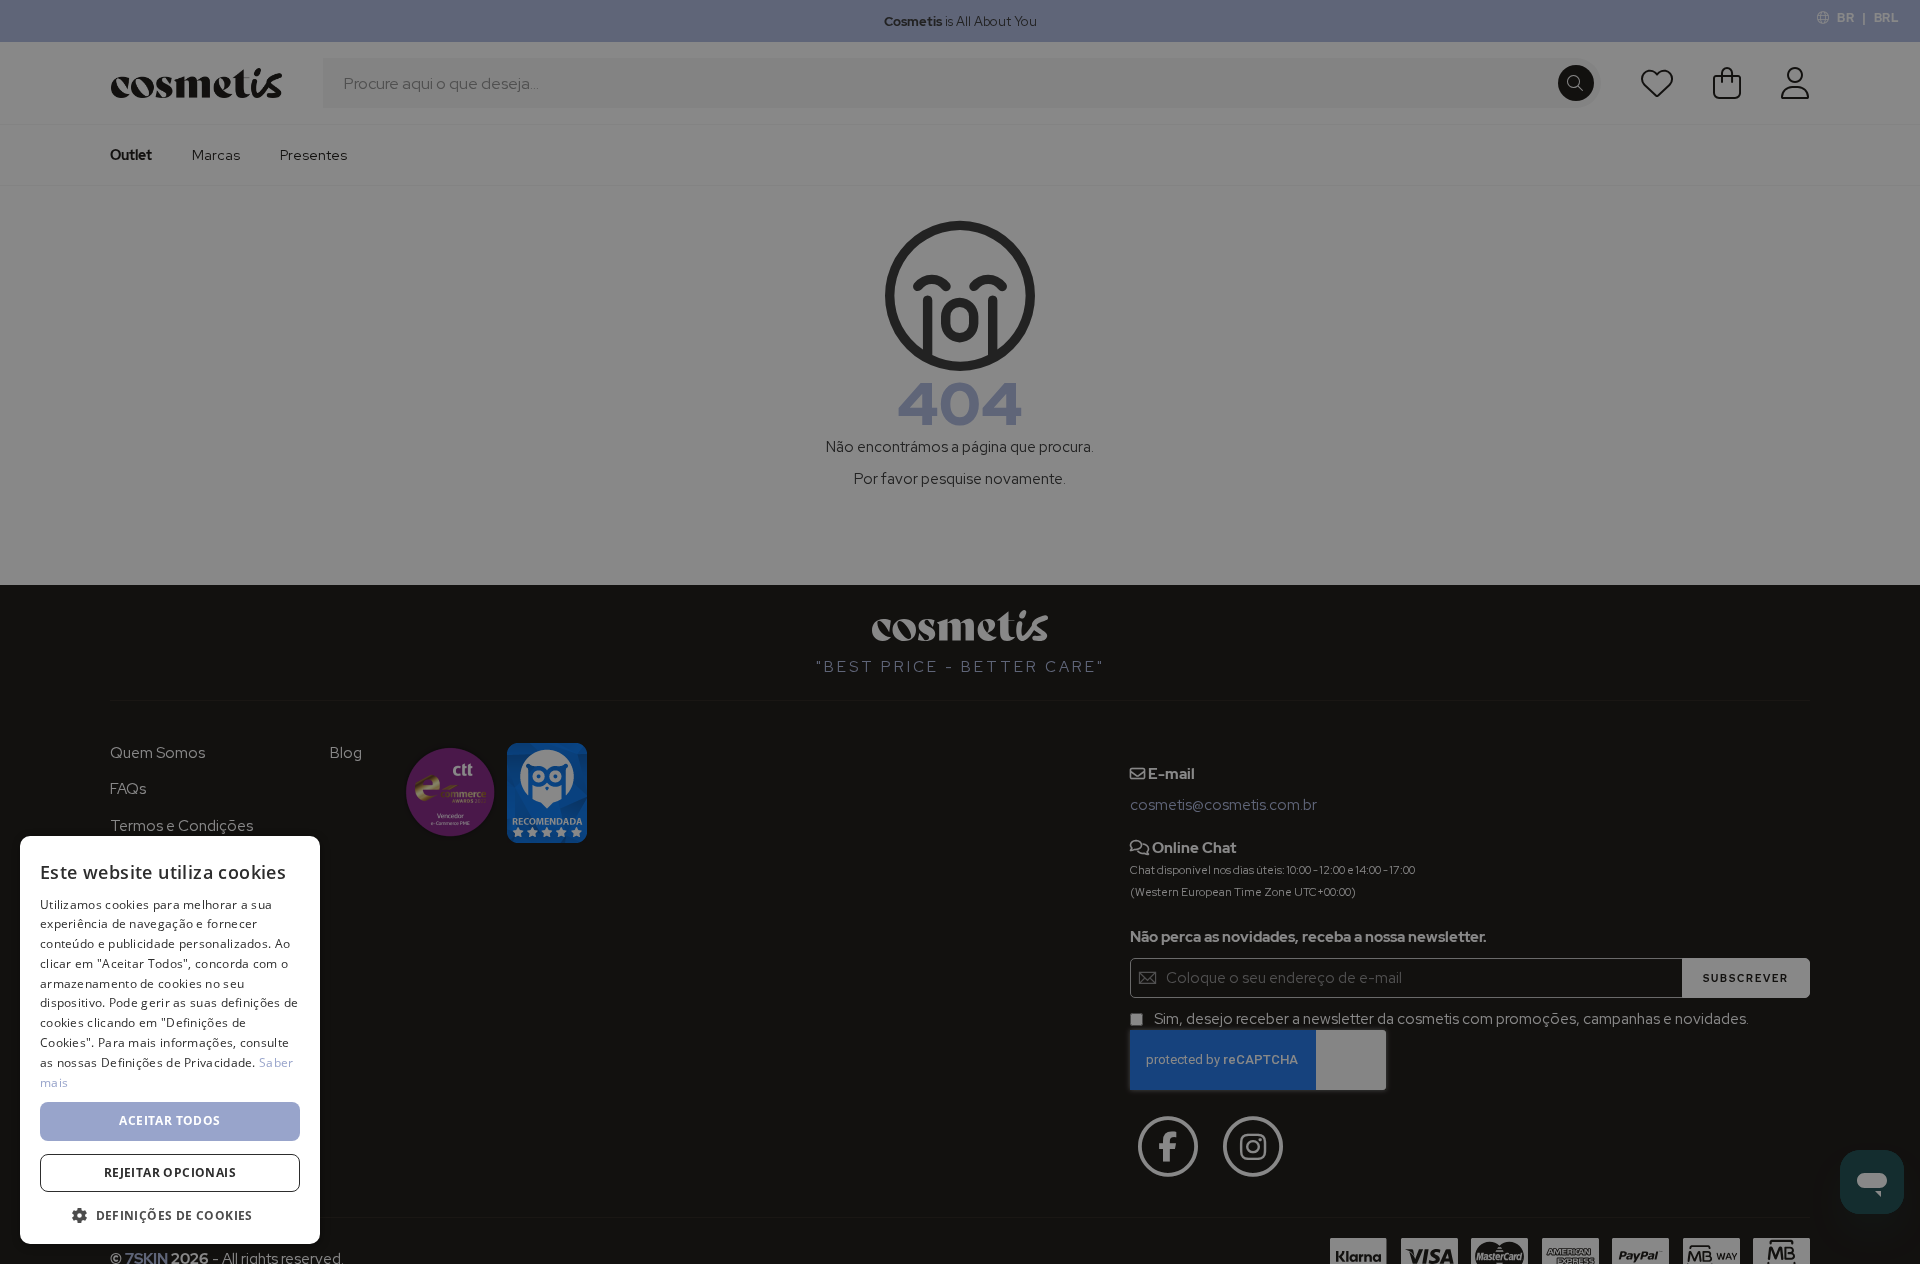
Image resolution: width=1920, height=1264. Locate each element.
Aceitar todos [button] (169, 1120)
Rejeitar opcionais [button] (170, 1172)
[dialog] (960, 632)
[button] (170, 1214)
